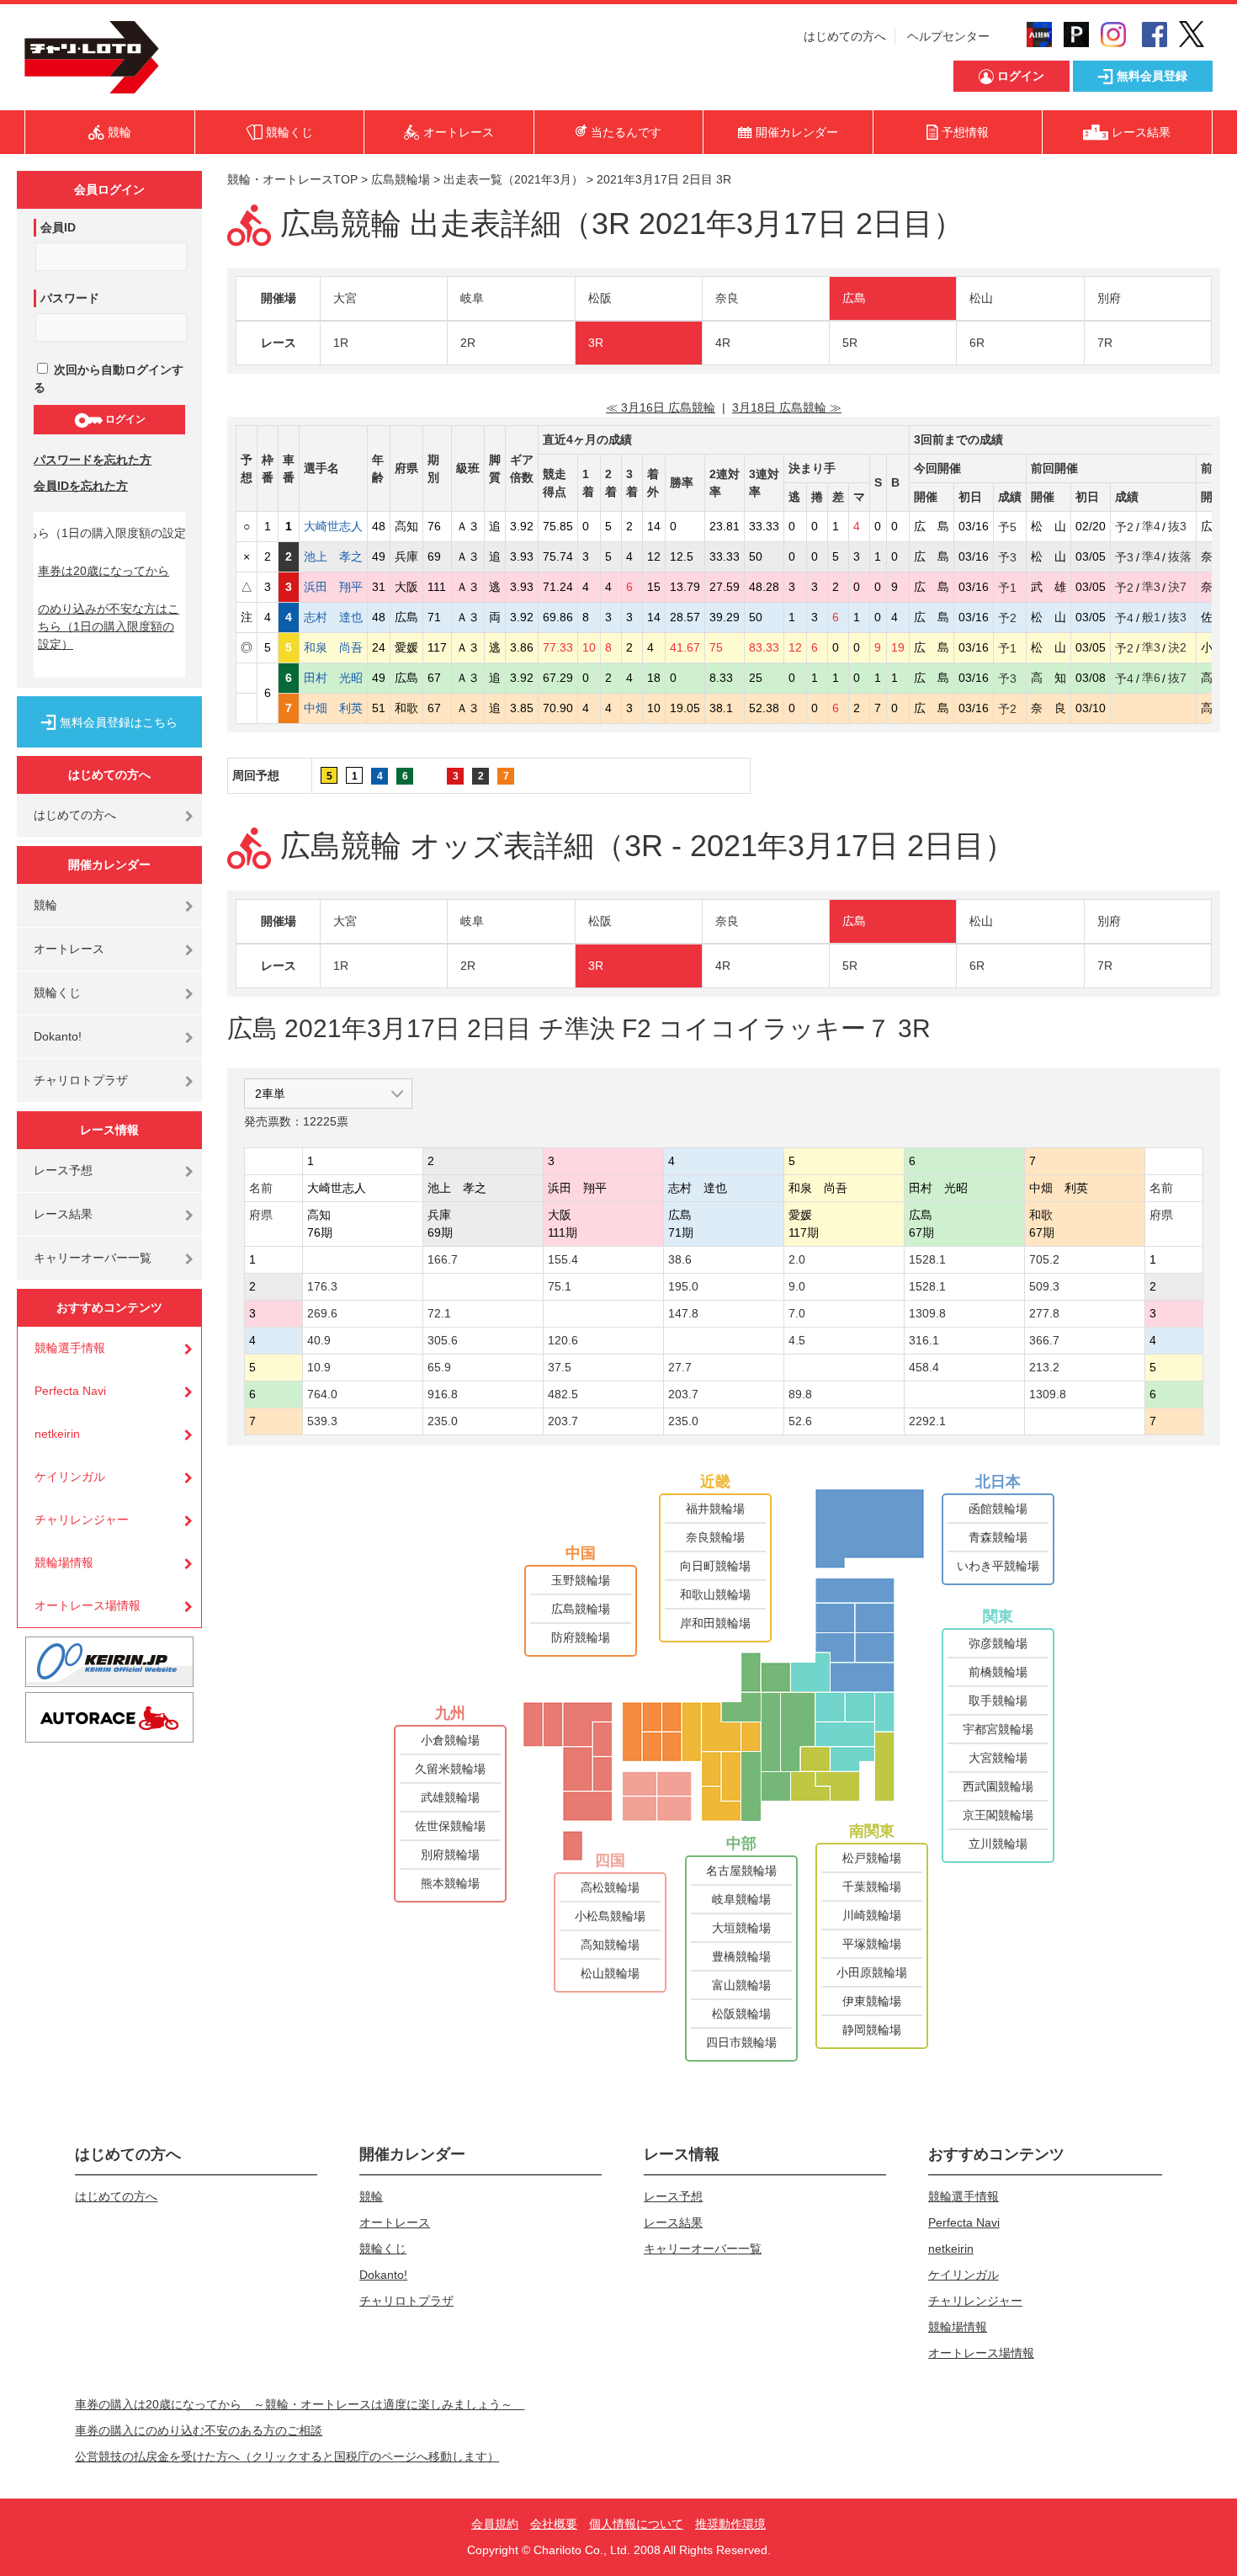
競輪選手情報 (70, 1348)
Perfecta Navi (70, 1391)
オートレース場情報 (88, 1605)
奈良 (727, 298)
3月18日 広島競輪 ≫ (787, 407)
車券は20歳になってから (104, 571)
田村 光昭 (333, 678)
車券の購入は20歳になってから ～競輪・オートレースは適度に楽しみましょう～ (300, 2404)
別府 (1109, 298)
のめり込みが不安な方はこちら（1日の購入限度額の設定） (109, 626)
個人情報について (636, 2524)
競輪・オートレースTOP (292, 179)
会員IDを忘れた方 (81, 486)
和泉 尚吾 (333, 647)
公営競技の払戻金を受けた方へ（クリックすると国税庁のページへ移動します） (287, 2456)
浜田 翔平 (333, 587)
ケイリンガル (70, 1477)
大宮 (345, 298)
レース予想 (63, 1170)
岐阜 (472, 298)
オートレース (69, 949)
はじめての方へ (845, 36)
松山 (981, 298)
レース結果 (63, 1214)
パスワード (70, 298)
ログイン (124, 419)
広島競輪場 (401, 179)
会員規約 (495, 2524)
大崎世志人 (333, 526)
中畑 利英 (333, 708)
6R (977, 343)
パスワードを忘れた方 (93, 460)
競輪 (45, 905)
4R (723, 343)
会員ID (58, 227)
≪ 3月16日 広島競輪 (661, 407)
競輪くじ (57, 993)
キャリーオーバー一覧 (93, 1258)
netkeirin (57, 1434)
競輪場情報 (64, 1562)
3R (596, 343)
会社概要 (554, 2524)
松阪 (600, 298)
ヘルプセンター (948, 36)
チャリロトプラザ (81, 1080)
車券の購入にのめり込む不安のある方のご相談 (199, 2430)
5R (850, 343)
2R (468, 343)
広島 (854, 298)
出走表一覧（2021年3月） (513, 179)
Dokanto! (58, 1036)
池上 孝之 (333, 556)
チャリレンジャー (82, 1520)
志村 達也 (333, 617)
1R (341, 343)
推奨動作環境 (730, 2524)
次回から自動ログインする (109, 378)
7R (1105, 343)
